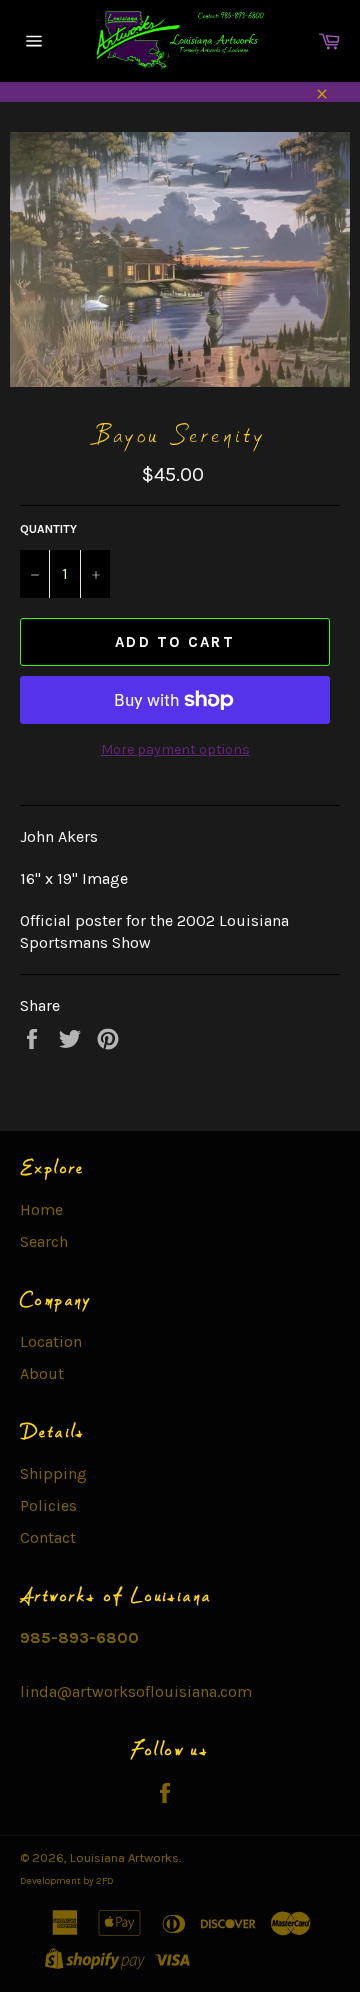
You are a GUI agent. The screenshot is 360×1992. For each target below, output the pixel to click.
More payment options (175, 749)
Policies (48, 1505)
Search (44, 1241)
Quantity (48, 529)
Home (41, 1209)
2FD (105, 1881)
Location (51, 1341)
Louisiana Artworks (124, 1857)
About (42, 1373)
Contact (48, 1537)
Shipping (53, 1473)
